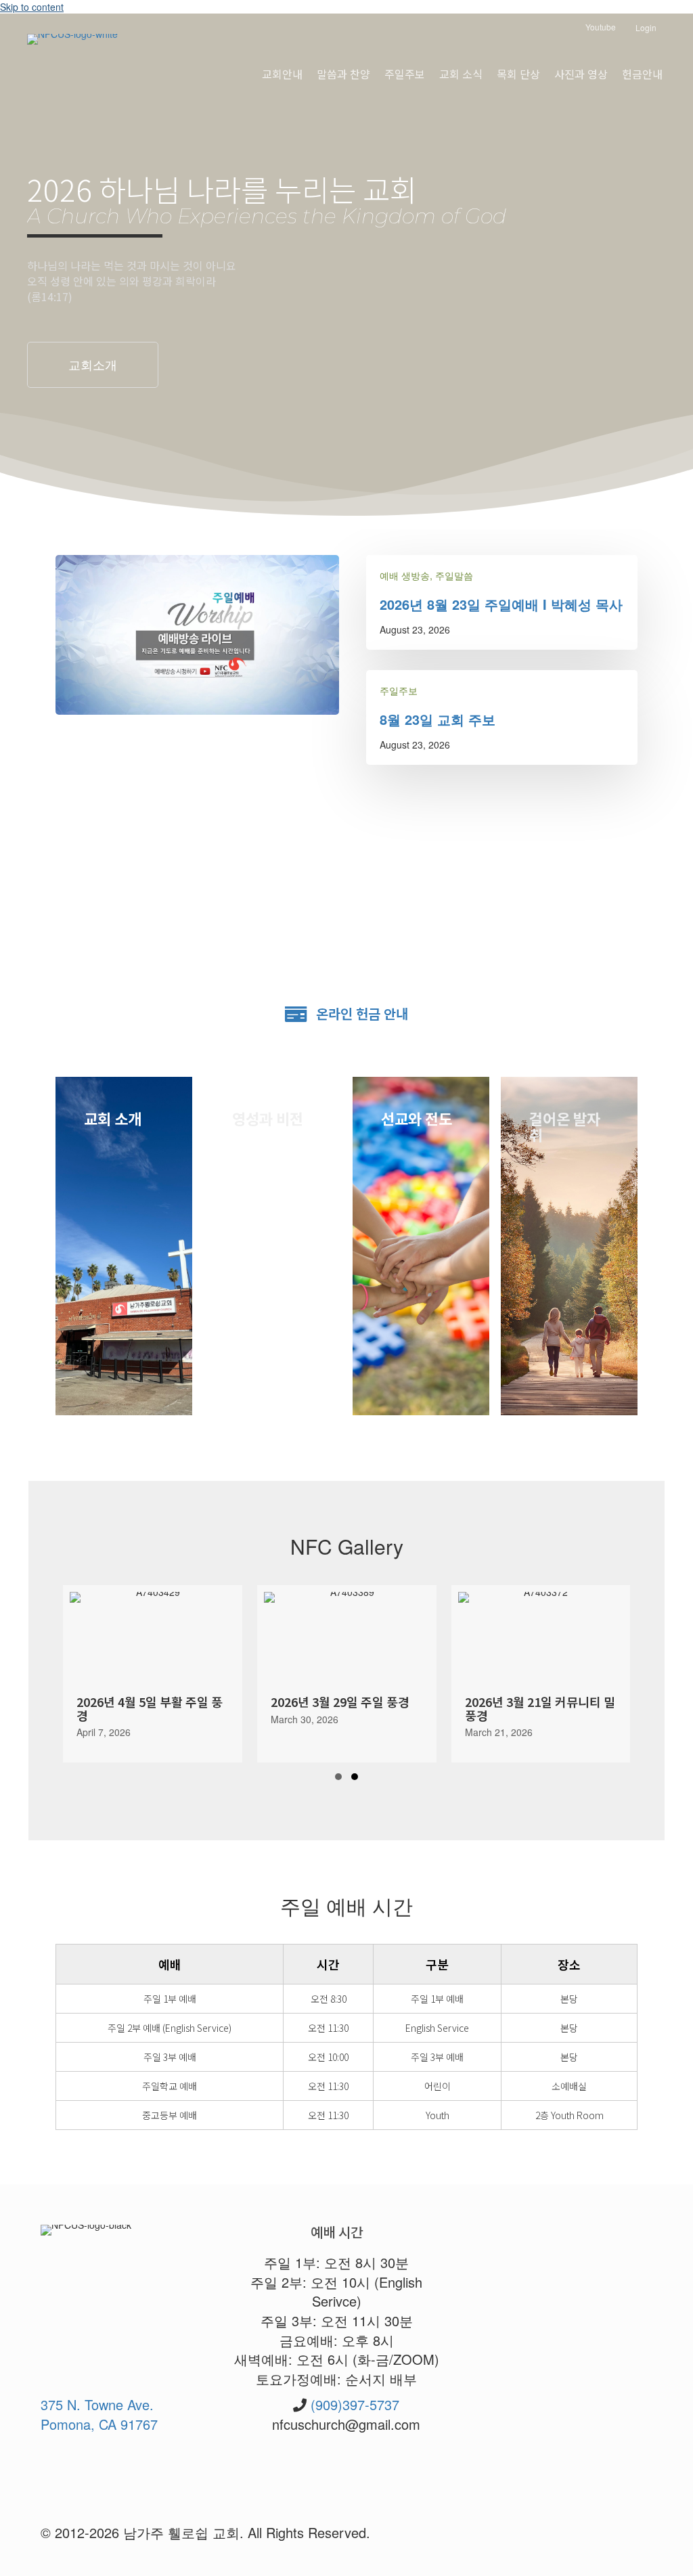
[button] (93, 365)
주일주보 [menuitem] (405, 74)
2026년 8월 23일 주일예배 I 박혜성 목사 (501, 604)
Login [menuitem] (646, 27)
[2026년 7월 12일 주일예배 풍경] (540, 1674)
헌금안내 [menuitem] (642, 74)
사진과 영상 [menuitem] (581, 74)
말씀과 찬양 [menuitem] (343, 74)
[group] (153, 1674)
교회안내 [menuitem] (282, 74)
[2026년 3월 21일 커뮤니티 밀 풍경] (347, 1674)
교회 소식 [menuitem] (461, 74)
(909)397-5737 (355, 2404)
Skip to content (32, 7)
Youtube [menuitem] (600, 27)
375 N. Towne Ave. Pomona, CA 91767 (99, 2414)
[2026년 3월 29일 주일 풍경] (153, 1674)
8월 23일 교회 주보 (438, 719)
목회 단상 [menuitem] (518, 74)
